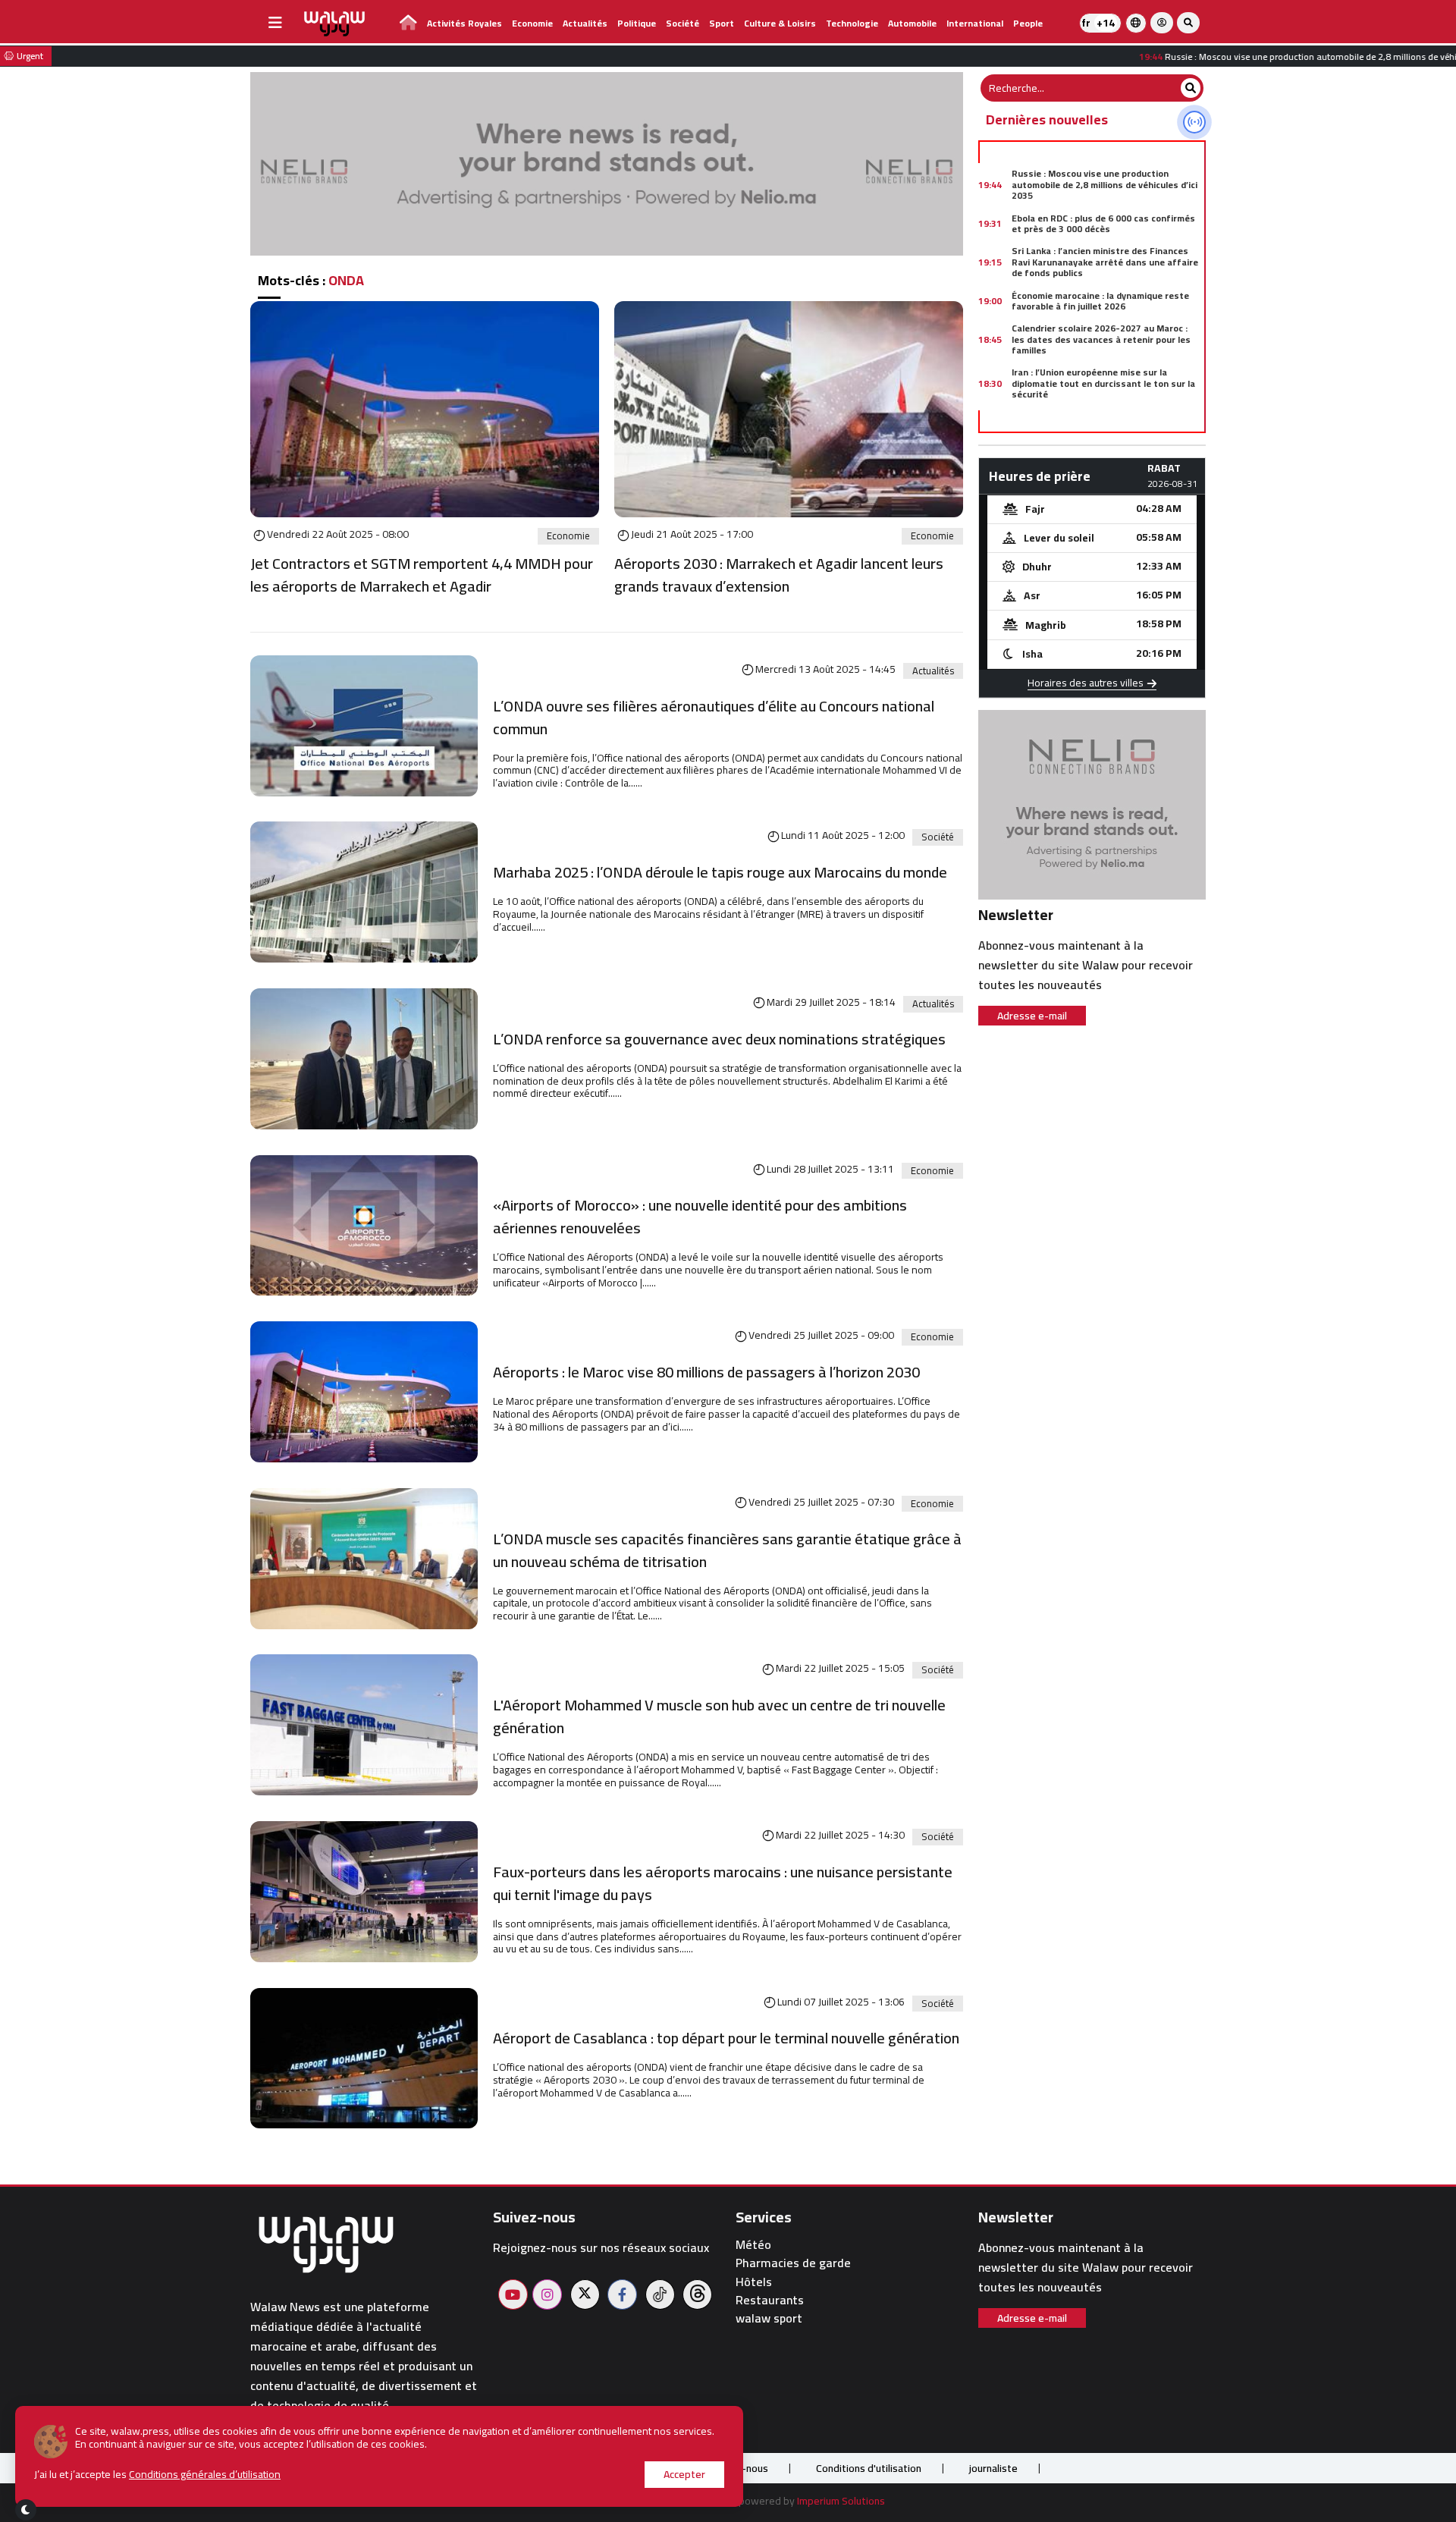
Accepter (684, 2474)
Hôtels (754, 2282)
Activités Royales (464, 23)
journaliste (993, 2468)
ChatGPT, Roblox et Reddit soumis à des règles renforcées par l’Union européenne (1102, 422)
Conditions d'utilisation (869, 2468)
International (975, 23)
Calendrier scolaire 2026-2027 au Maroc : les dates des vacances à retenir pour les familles (1101, 339)
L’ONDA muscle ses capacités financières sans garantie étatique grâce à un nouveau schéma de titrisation (727, 1550)
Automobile (912, 23)
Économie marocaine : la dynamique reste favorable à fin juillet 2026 (1100, 301)
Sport (722, 23)
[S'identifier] (1162, 23)
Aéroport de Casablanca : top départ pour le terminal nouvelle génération (726, 2038)
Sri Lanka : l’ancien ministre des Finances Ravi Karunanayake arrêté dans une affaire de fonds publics (1105, 262)
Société (682, 23)
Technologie (852, 23)
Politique (637, 23)
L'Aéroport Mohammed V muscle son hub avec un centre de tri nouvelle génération (719, 1716)
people (1028, 23)
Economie (532, 23)
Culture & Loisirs (780, 23)
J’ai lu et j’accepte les (157, 2475)
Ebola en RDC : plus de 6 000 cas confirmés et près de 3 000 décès (1103, 223)
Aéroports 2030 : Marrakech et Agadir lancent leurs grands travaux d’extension (779, 575)
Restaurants (770, 2300)
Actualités (585, 23)
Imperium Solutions (841, 2501)
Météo (753, 2245)
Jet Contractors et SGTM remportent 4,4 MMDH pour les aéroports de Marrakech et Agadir (422, 575)
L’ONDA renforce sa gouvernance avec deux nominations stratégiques (719, 1039)
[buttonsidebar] (275, 23)
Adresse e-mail (1032, 1016)
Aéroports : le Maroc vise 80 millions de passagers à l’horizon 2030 (706, 1372)
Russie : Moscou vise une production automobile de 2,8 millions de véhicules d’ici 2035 (1105, 184)
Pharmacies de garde (793, 2263)
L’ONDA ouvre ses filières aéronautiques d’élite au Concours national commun (714, 718)
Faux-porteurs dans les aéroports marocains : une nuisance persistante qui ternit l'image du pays (723, 1883)
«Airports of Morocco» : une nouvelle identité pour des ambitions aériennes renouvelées (700, 1217)
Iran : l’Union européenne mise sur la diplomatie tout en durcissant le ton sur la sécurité (1103, 383)
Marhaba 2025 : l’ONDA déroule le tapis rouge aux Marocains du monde (720, 872)
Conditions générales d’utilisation (205, 2474)
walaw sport (769, 2318)
